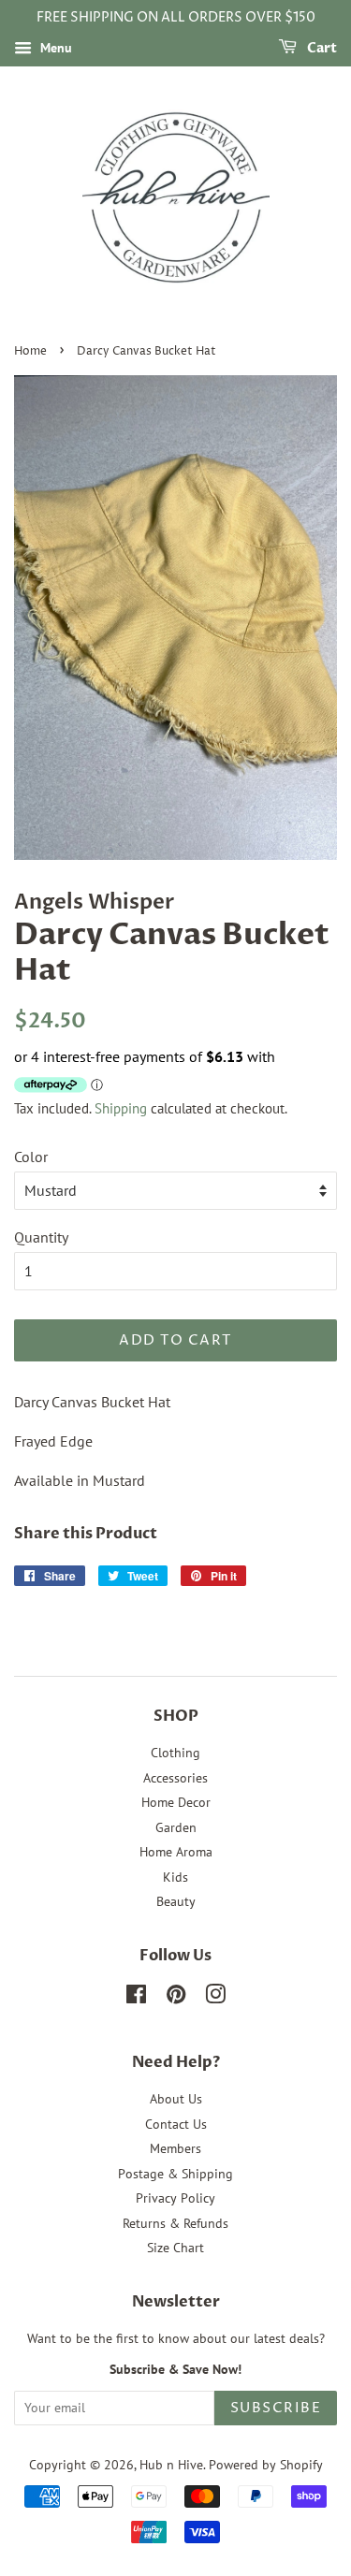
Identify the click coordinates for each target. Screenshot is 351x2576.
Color (31, 1157)
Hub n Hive (171, 2465)
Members (175, 2148)
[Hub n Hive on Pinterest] (176, 1998)
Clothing (175, 1753)
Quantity (41, 1237)
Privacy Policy (175, 2198)
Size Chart (175, 2248)
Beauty (176, 1901)
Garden (176, 1827)
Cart (321, 48)
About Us (176, 2099)
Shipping (121, 1108)
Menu (54, 48)
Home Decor (176, 1802)
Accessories (175, 1778)
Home (30, 351)
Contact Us (176, 2124)
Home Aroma (176, 1852)
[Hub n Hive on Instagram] (215, 1998)
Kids (175, 1877)
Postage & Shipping (175, 2174)
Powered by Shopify (266, 2465)
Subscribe (276, 2408)
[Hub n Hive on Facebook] (136, 1998)
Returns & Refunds (175, 2223)
